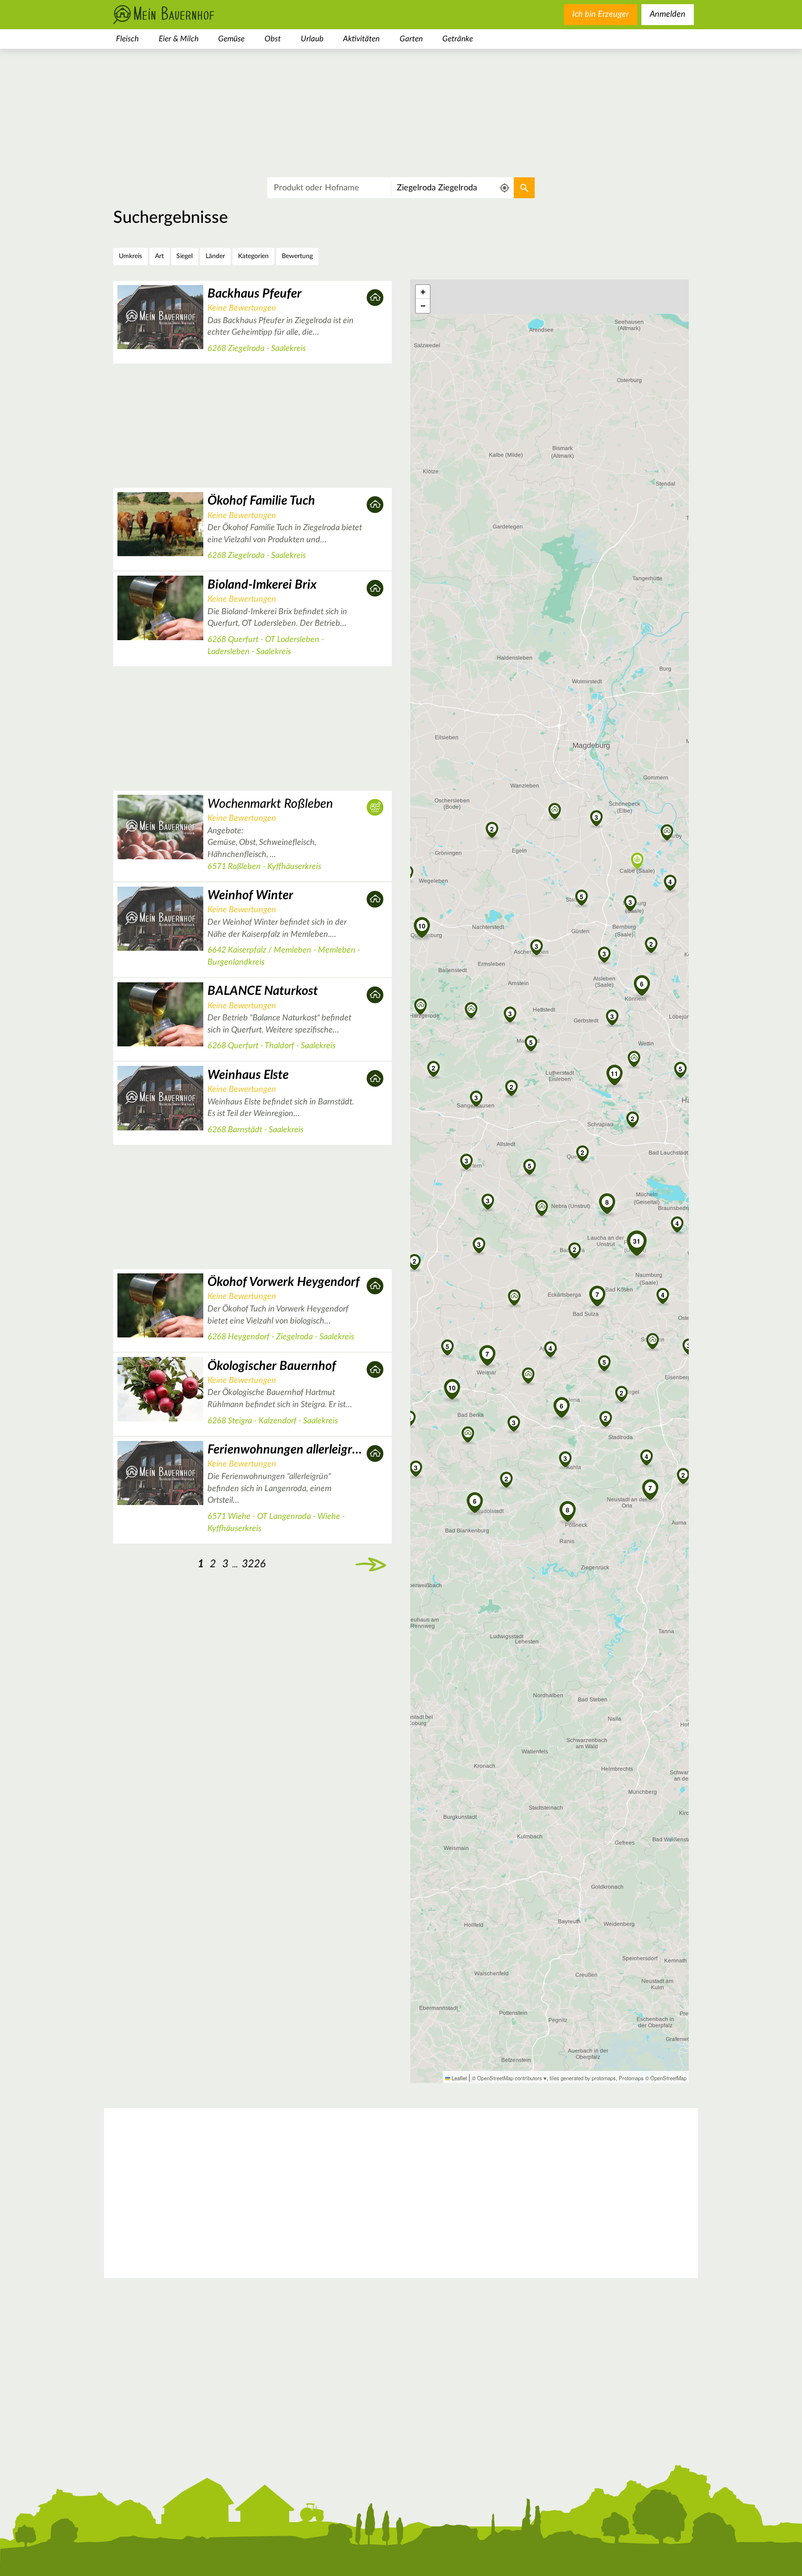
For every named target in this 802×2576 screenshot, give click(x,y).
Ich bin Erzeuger (601, 14)
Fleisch (127, 39)
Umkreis (130, 256)
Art (159, 256)
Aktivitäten (361, 39)
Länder (215, 256)
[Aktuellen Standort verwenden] (505, 188)
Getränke (458, 39)
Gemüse (231, 39)
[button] (530, 1166)
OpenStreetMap (668, 2078)
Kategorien (253, 256)
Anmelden (668, 14)
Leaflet (459, 2078)
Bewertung (297, 256)
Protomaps (631, 2078)
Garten (411, 39)
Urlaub (312, 39)
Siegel (184, 256)
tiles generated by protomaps (583, 2078)
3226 (254, 1564)
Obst (273, 39)
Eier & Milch (179, 39)
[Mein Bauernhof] (178, 15)
